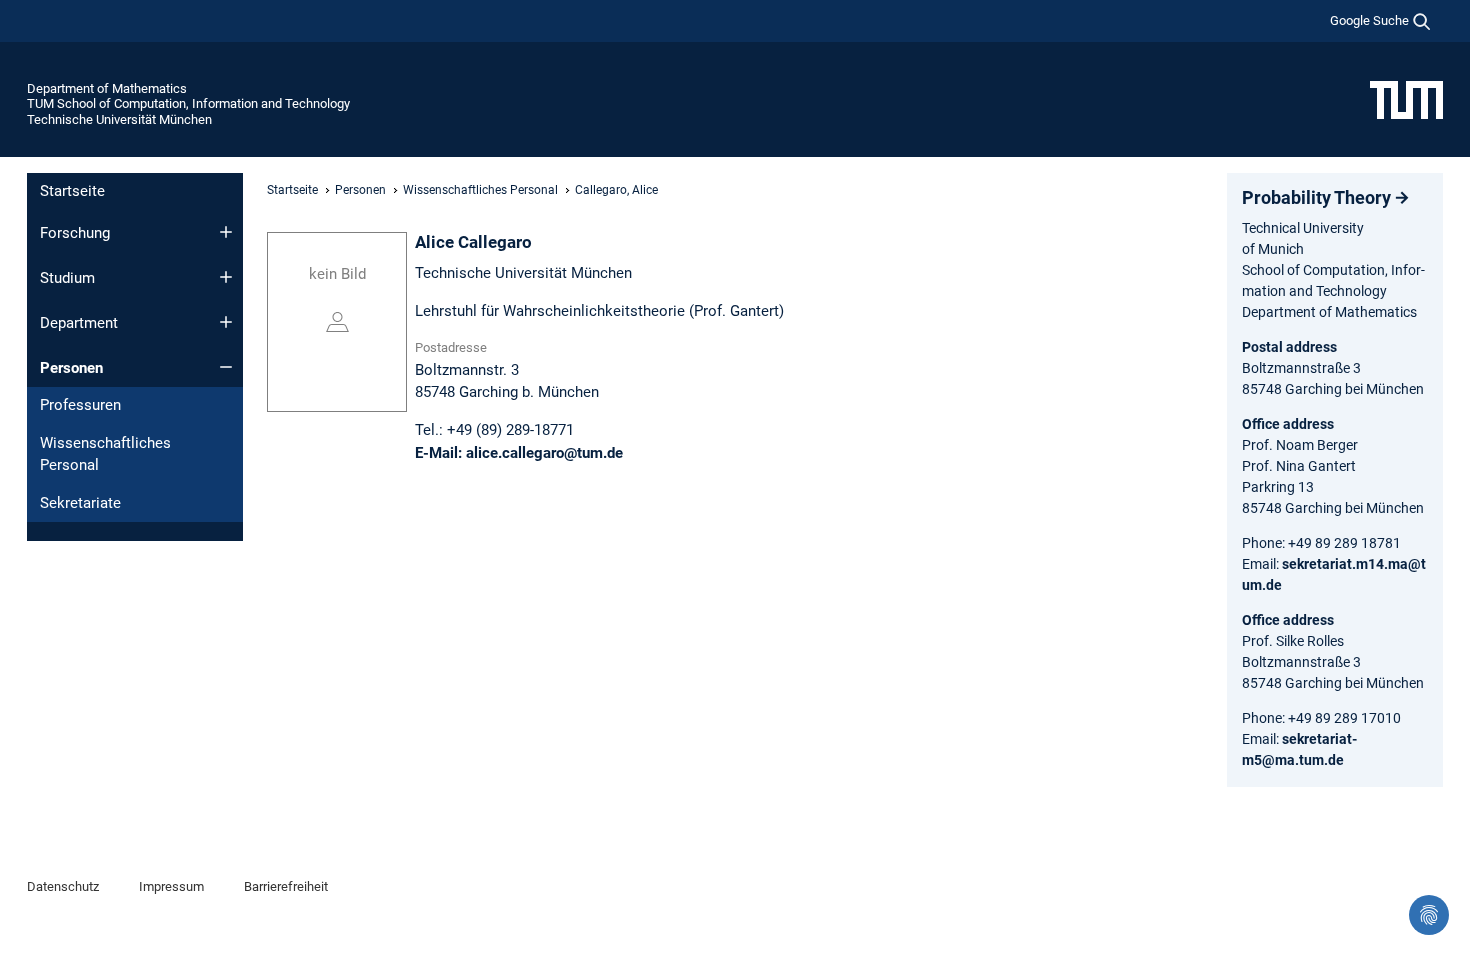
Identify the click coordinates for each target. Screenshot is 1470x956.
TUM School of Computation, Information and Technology (188, 103)
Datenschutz (63, 886)
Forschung (75, 233)
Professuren (80, 405)
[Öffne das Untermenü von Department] (226, 322)
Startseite (72, 191)
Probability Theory (1316, 197)
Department (79, 323)
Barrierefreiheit (286, 886)
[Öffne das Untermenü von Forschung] (226, 232)
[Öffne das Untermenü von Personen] (226, 367)
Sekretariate (80, 503)
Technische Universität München (119, 119)
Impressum (171, 886)
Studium (67, 278)
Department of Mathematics (107, 88)
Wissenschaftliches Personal (105, 454)
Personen (71, 368)
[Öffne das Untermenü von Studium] (226, 277)
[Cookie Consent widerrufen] (1429, 915)
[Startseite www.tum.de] (1406, 99)
